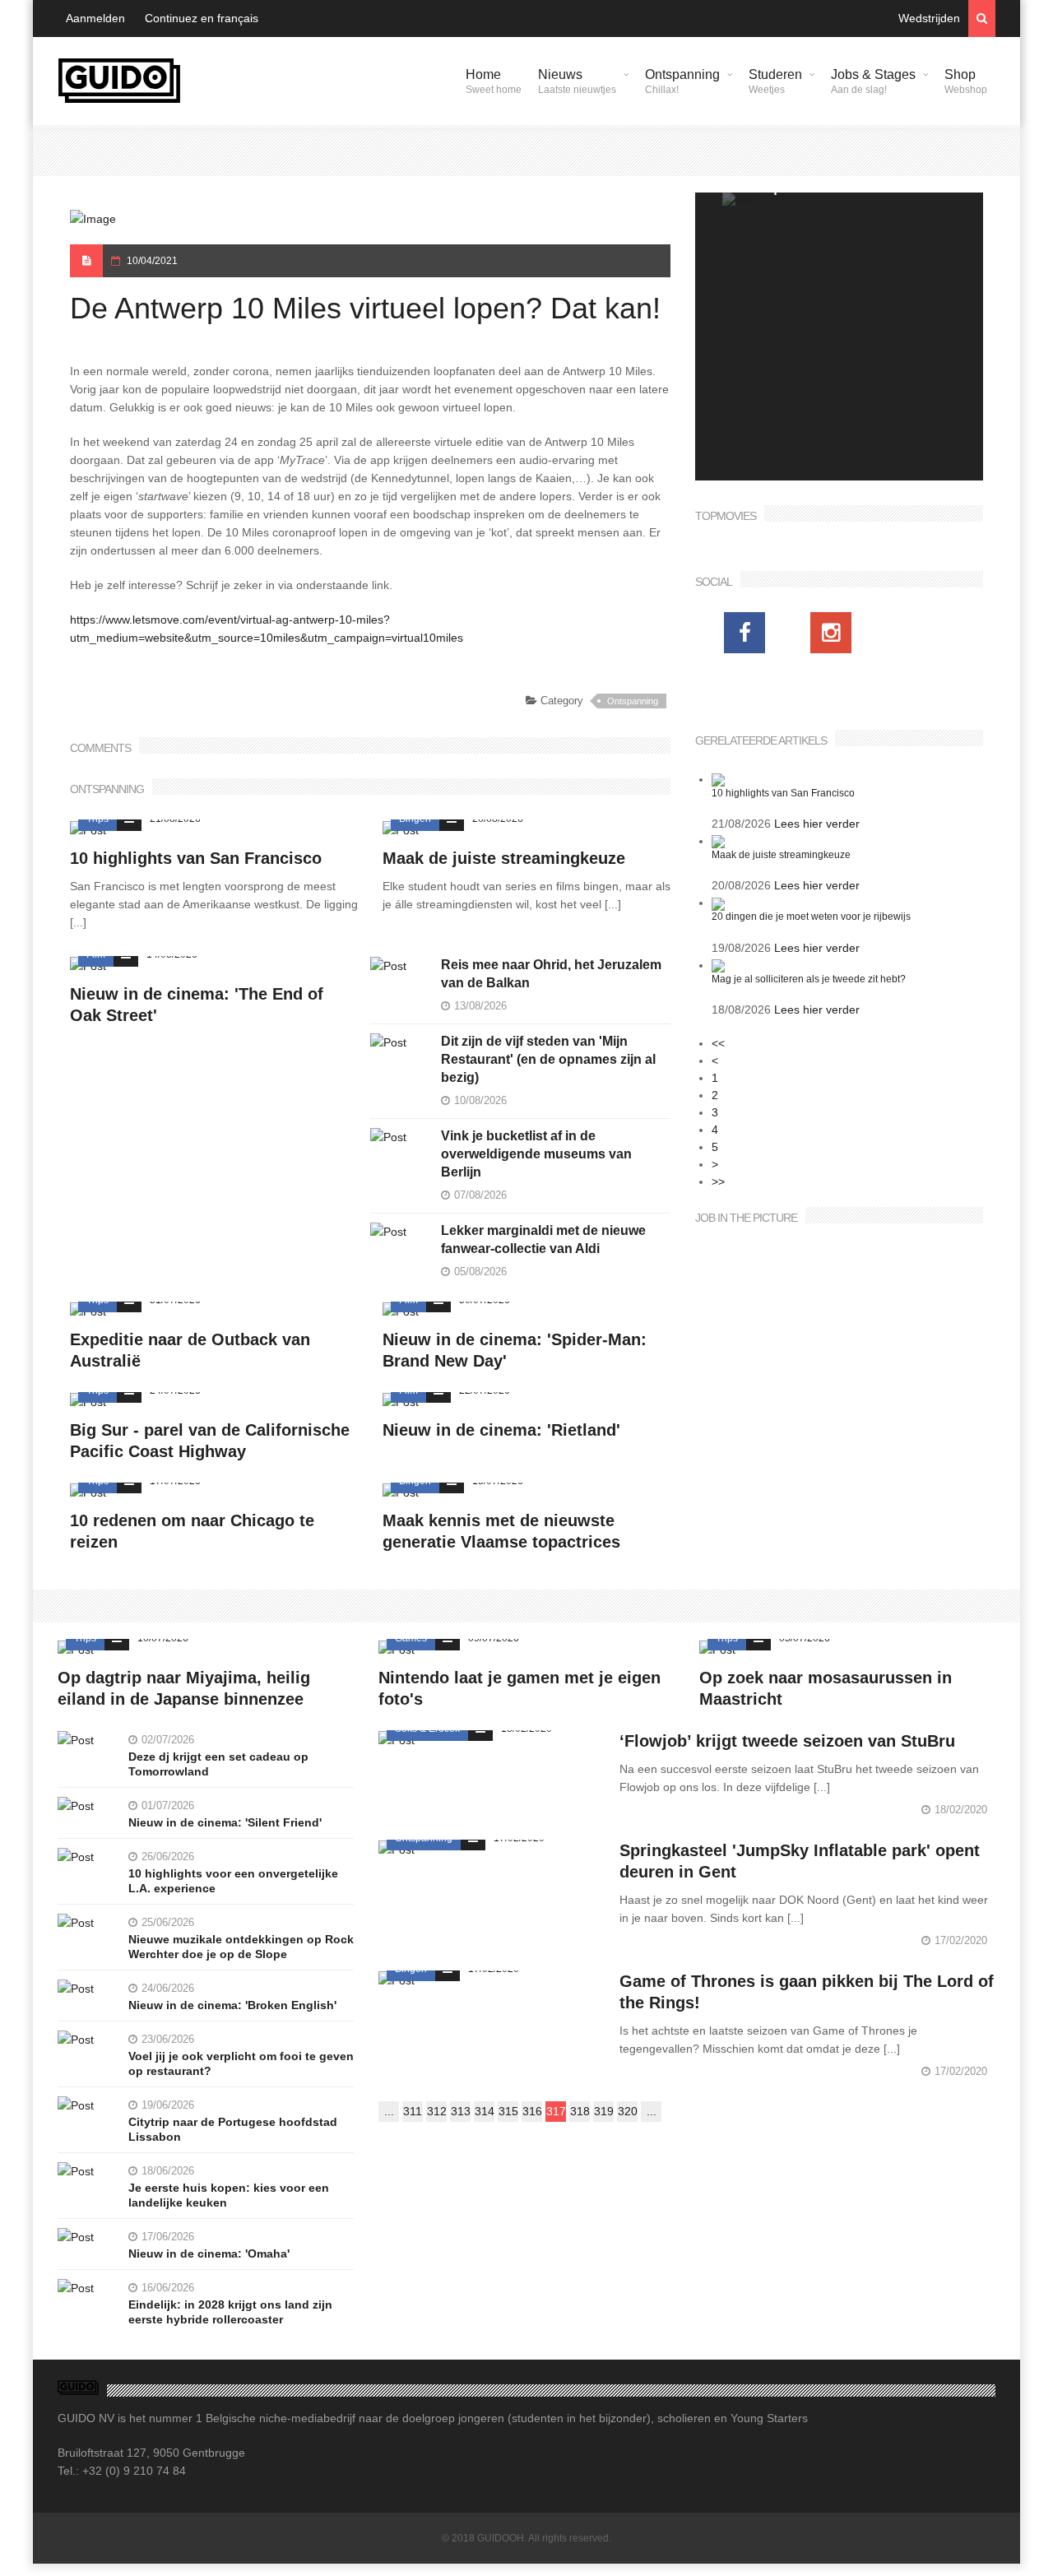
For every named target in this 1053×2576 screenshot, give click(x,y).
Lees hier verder (817, 824)
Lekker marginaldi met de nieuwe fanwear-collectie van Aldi (543, 1239)
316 (532, 2111)
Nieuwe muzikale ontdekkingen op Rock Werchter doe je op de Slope (241, 1947)
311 (413, 2111)
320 (628, 2111)
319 (604, 2111)
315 (508, 2111)
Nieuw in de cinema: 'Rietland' (501, 1430)
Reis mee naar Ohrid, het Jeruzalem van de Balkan (551, 974)
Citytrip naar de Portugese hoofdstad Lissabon (233, 2129)
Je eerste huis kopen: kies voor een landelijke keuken (229, 2195)
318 (580, 2111)
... (389, 2111)
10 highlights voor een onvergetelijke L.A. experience (233, 1881)
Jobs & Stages (873, 81)
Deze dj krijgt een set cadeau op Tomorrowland (218, 1764)
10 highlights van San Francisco (196, 858)
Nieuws (577, 81)
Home (494, 81)
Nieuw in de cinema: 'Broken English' (232, 2005)
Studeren (775, 81)
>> (718, 1181)
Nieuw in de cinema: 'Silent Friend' (225, 1822)
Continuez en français (202, 18)
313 (461, 2111)
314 (485, 2111)
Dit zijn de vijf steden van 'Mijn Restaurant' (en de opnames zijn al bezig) (548, 1059)
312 (437, 2111)
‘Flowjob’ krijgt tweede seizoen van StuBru (787, 1741)
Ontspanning (682, 81)
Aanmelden (95, 18)
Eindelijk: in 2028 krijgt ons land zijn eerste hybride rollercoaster (230, 2312)
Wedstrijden (929, 18)
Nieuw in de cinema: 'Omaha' (209, 2253)
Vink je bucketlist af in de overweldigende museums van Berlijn (536, 1154)
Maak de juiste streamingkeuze (504, 858)
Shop (966, 81)
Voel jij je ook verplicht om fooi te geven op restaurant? (241, 2063)
